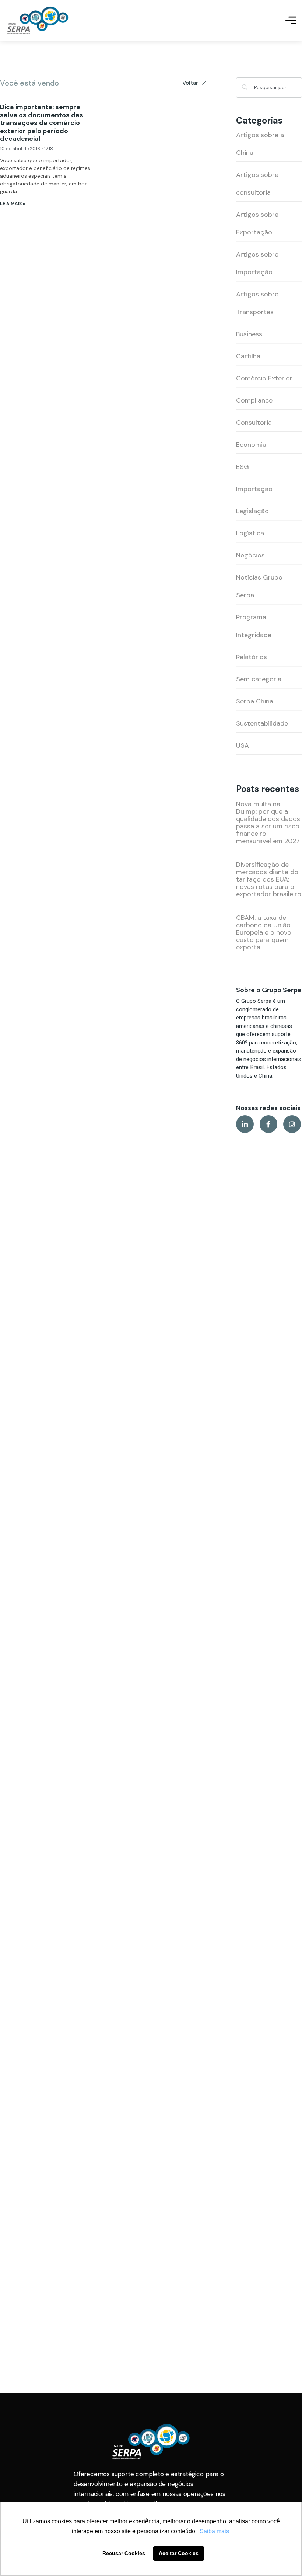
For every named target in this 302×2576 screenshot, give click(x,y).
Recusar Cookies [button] (124, 2553)
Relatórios (252, 657)
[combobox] (269, 88)
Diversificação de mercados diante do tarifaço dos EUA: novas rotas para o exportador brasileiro (269, 879)
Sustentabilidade (262, 723)
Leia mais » (13, 204)
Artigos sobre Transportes (257, 303)
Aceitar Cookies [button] (179, 2553)
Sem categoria (259, 679)
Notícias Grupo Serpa (259, 586)
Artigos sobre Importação (257, 263)
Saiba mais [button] (214, 2531)
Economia (251, 445)
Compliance (254, 400)
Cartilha (248, 356)
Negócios (250, 555)
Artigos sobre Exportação (257, 223)
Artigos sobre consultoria (257, 184)
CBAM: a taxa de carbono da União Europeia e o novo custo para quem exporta (264, 932)
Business (249, 334)
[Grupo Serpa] (38, 20)
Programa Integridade (254, 626)
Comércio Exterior (264, 378)
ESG (243, 467)
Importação (254, 489)
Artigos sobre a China (260, 144)
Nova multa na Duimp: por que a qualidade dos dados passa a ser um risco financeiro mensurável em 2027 (268, 823)
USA (243, 745)
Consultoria (254, 423)
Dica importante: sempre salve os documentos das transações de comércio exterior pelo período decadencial (42, 123)
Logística (250, 533)
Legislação (252, 511)
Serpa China (255, 701)
